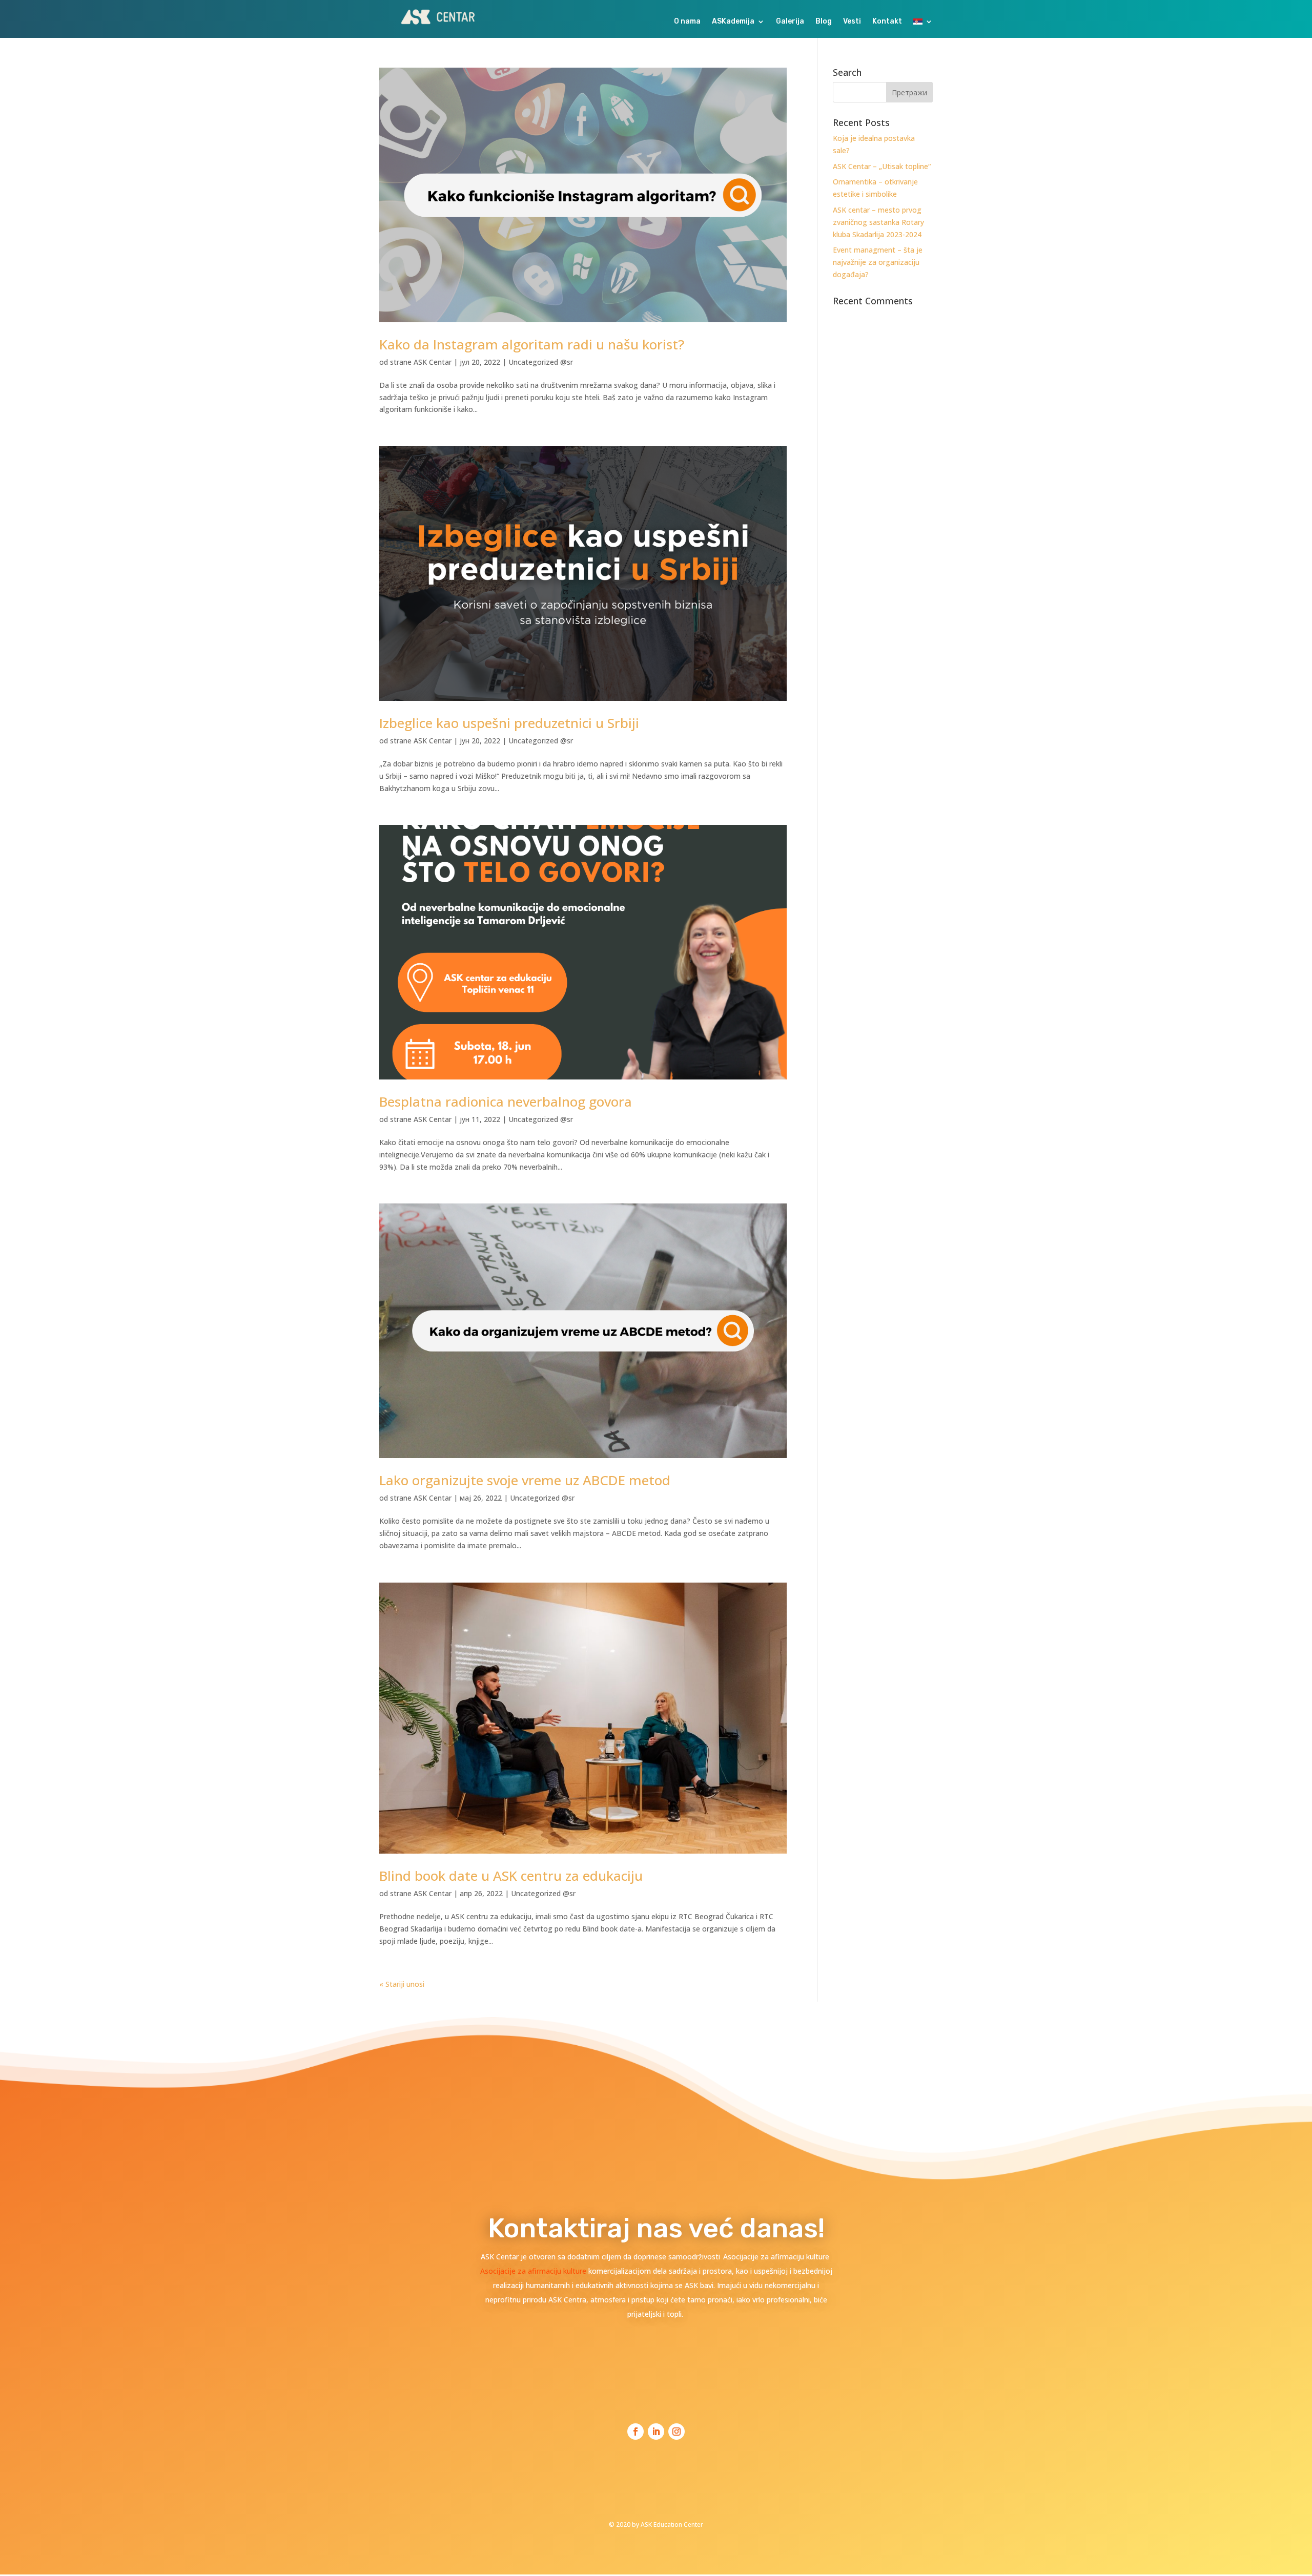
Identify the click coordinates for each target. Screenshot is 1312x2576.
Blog (824, 22)
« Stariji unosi (402, 1984)
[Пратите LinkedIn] (656, 2432)
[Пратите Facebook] (635, 2432)
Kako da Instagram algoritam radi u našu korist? (532, 344)
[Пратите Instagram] (676, 2432)
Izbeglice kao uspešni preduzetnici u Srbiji (509, 723)
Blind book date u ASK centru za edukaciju (511, 1876)
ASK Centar (433, 362)
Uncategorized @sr (541, 362)
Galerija (790, 22)
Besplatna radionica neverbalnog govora (506, 1102)
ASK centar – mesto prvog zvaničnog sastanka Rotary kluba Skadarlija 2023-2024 (878, 222)
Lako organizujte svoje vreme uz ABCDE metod (525, 1480)
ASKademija (733, 22)
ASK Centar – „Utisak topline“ (882, 166)
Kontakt (887, 22)
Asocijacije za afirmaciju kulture (534, 2271)
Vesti (852, 22)
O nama (687, 22)
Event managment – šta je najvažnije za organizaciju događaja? (878, 262)
